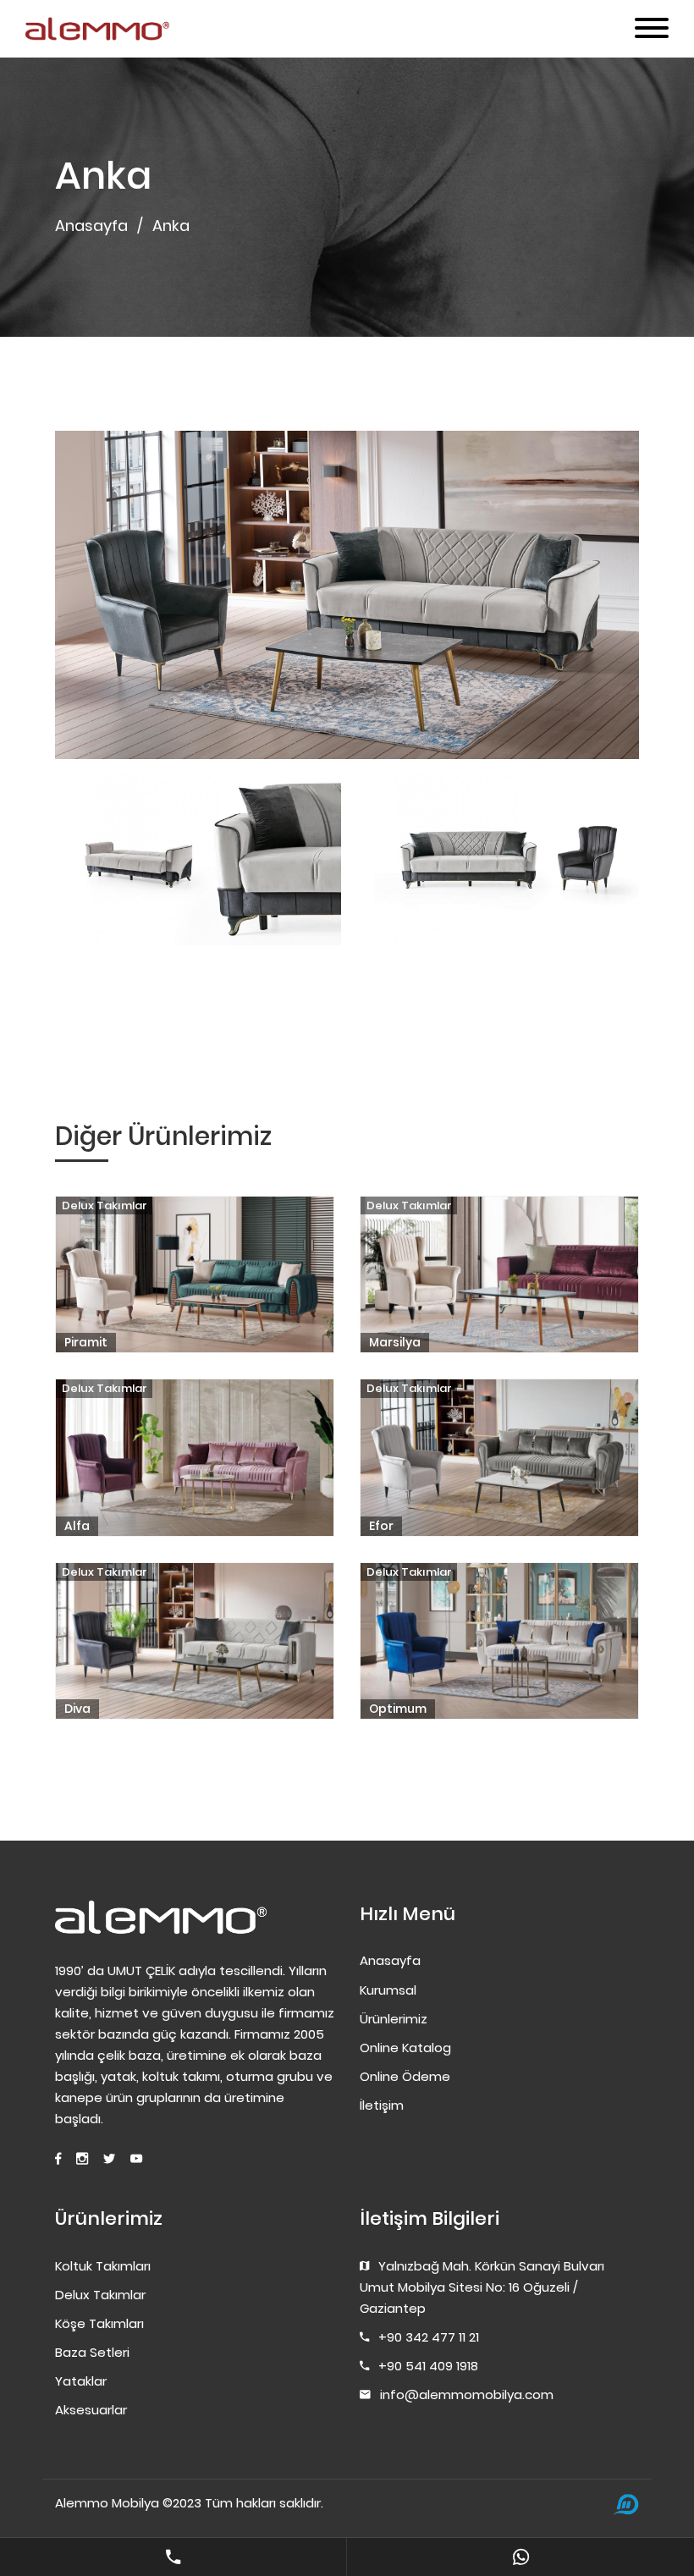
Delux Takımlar (105, 1205)
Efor (381, 1526)
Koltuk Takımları (103, 2266)
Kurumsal (388, 1990)
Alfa (77, 1526)
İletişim (382, 2105)
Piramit (86, 1342)
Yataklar (81, 2381)
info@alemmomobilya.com (467, 2394)
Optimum (398, 1709)
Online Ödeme (405, 2076)
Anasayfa (91, 226)
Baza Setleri (92, 2352)
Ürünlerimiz (394, 2019)
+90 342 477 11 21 (429, 2337)
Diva (77, 1709)
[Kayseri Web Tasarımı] (626, 2504)
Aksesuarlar (91, 2410)
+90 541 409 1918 (428, 2366)
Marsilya (395, 1342)
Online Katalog (405, 2048)
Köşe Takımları (99, 2323)
